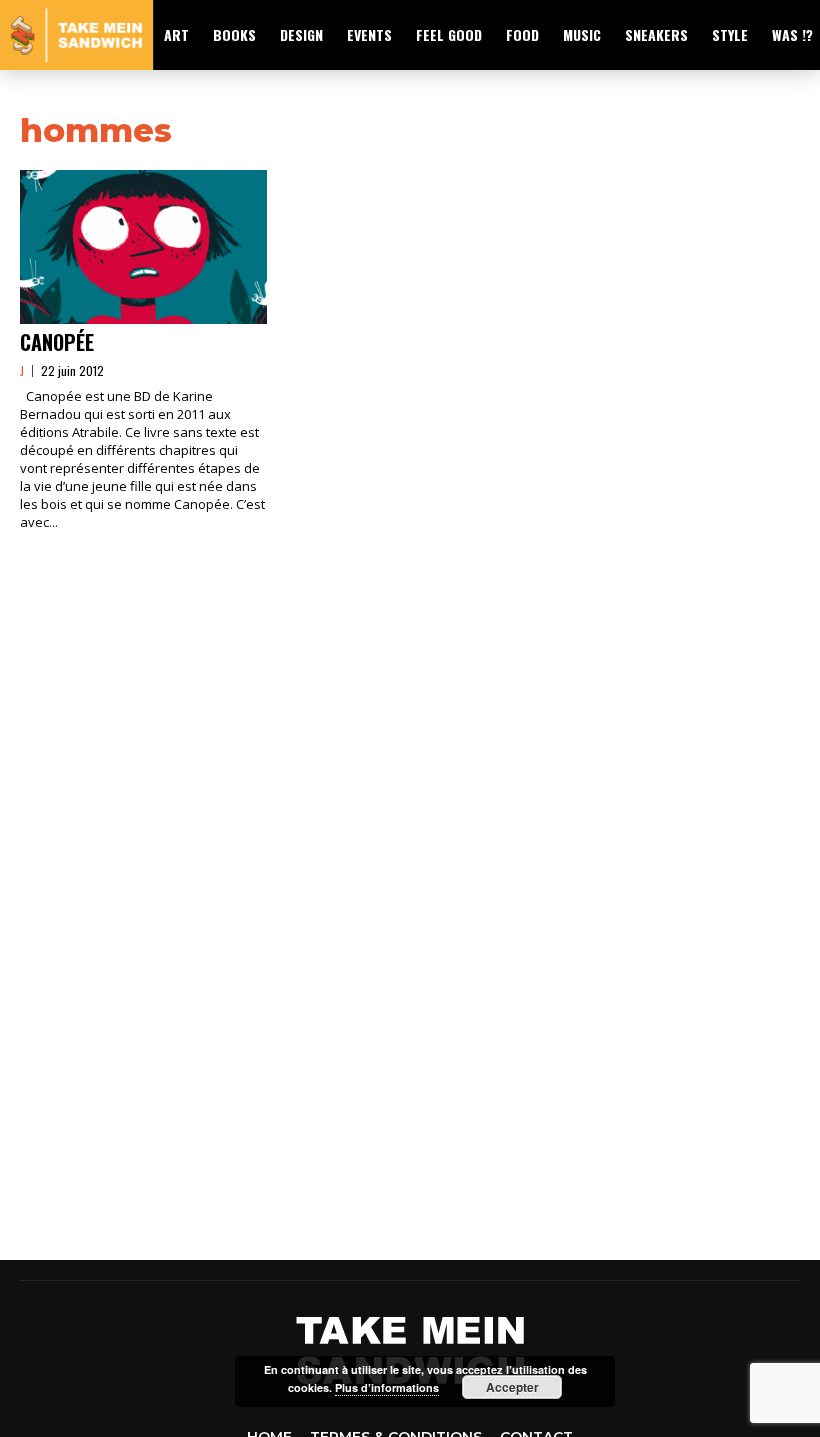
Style (730, 34)
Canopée (57, 342)
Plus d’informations (387, 1387)
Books (234, 34)
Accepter (512, 1387)
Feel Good (449, 34)
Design (301, 34)
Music (582, 34)
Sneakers (656, 34)
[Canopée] (143, 247)
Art (176, 34)
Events (369, 34)
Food (522, 34)
